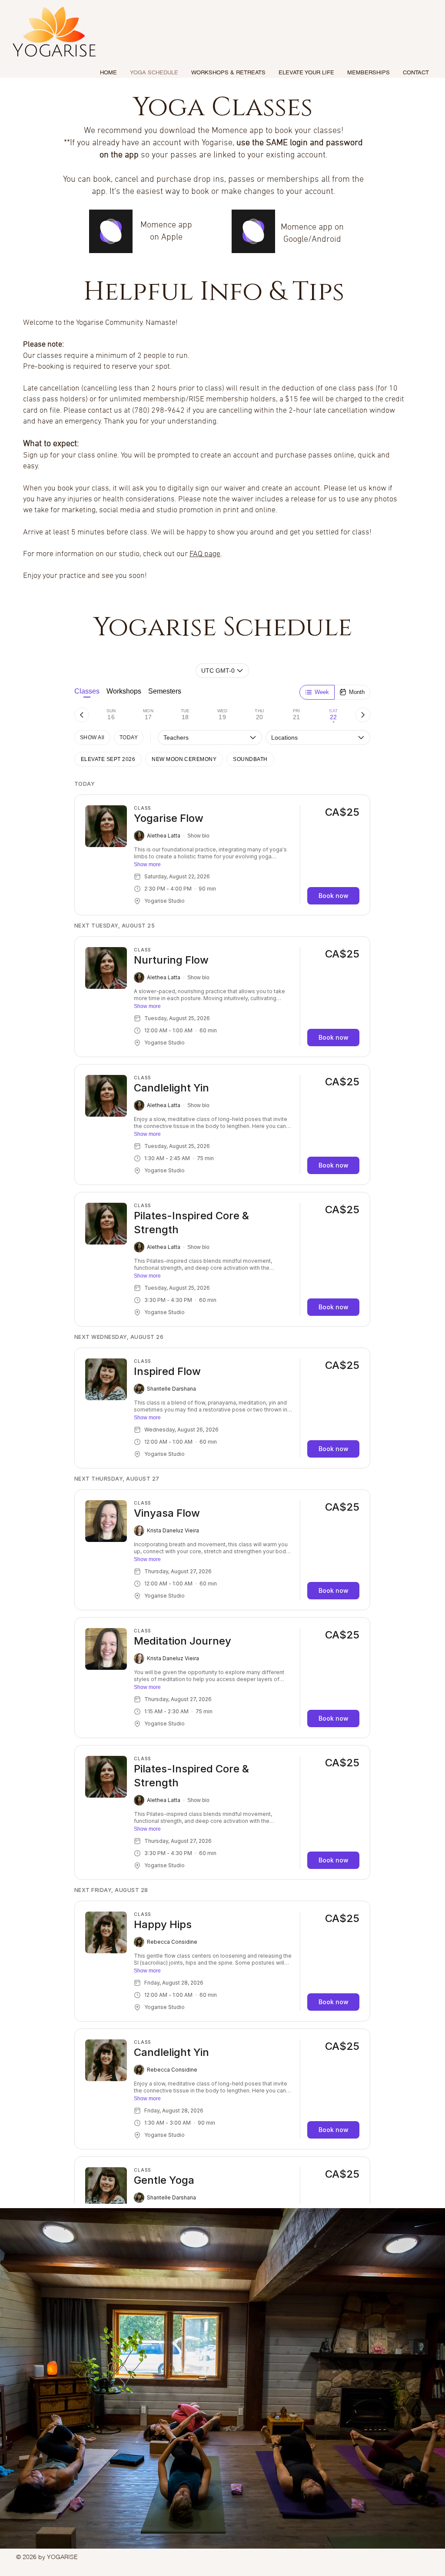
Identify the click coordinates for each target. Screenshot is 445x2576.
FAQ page (205, 554)
